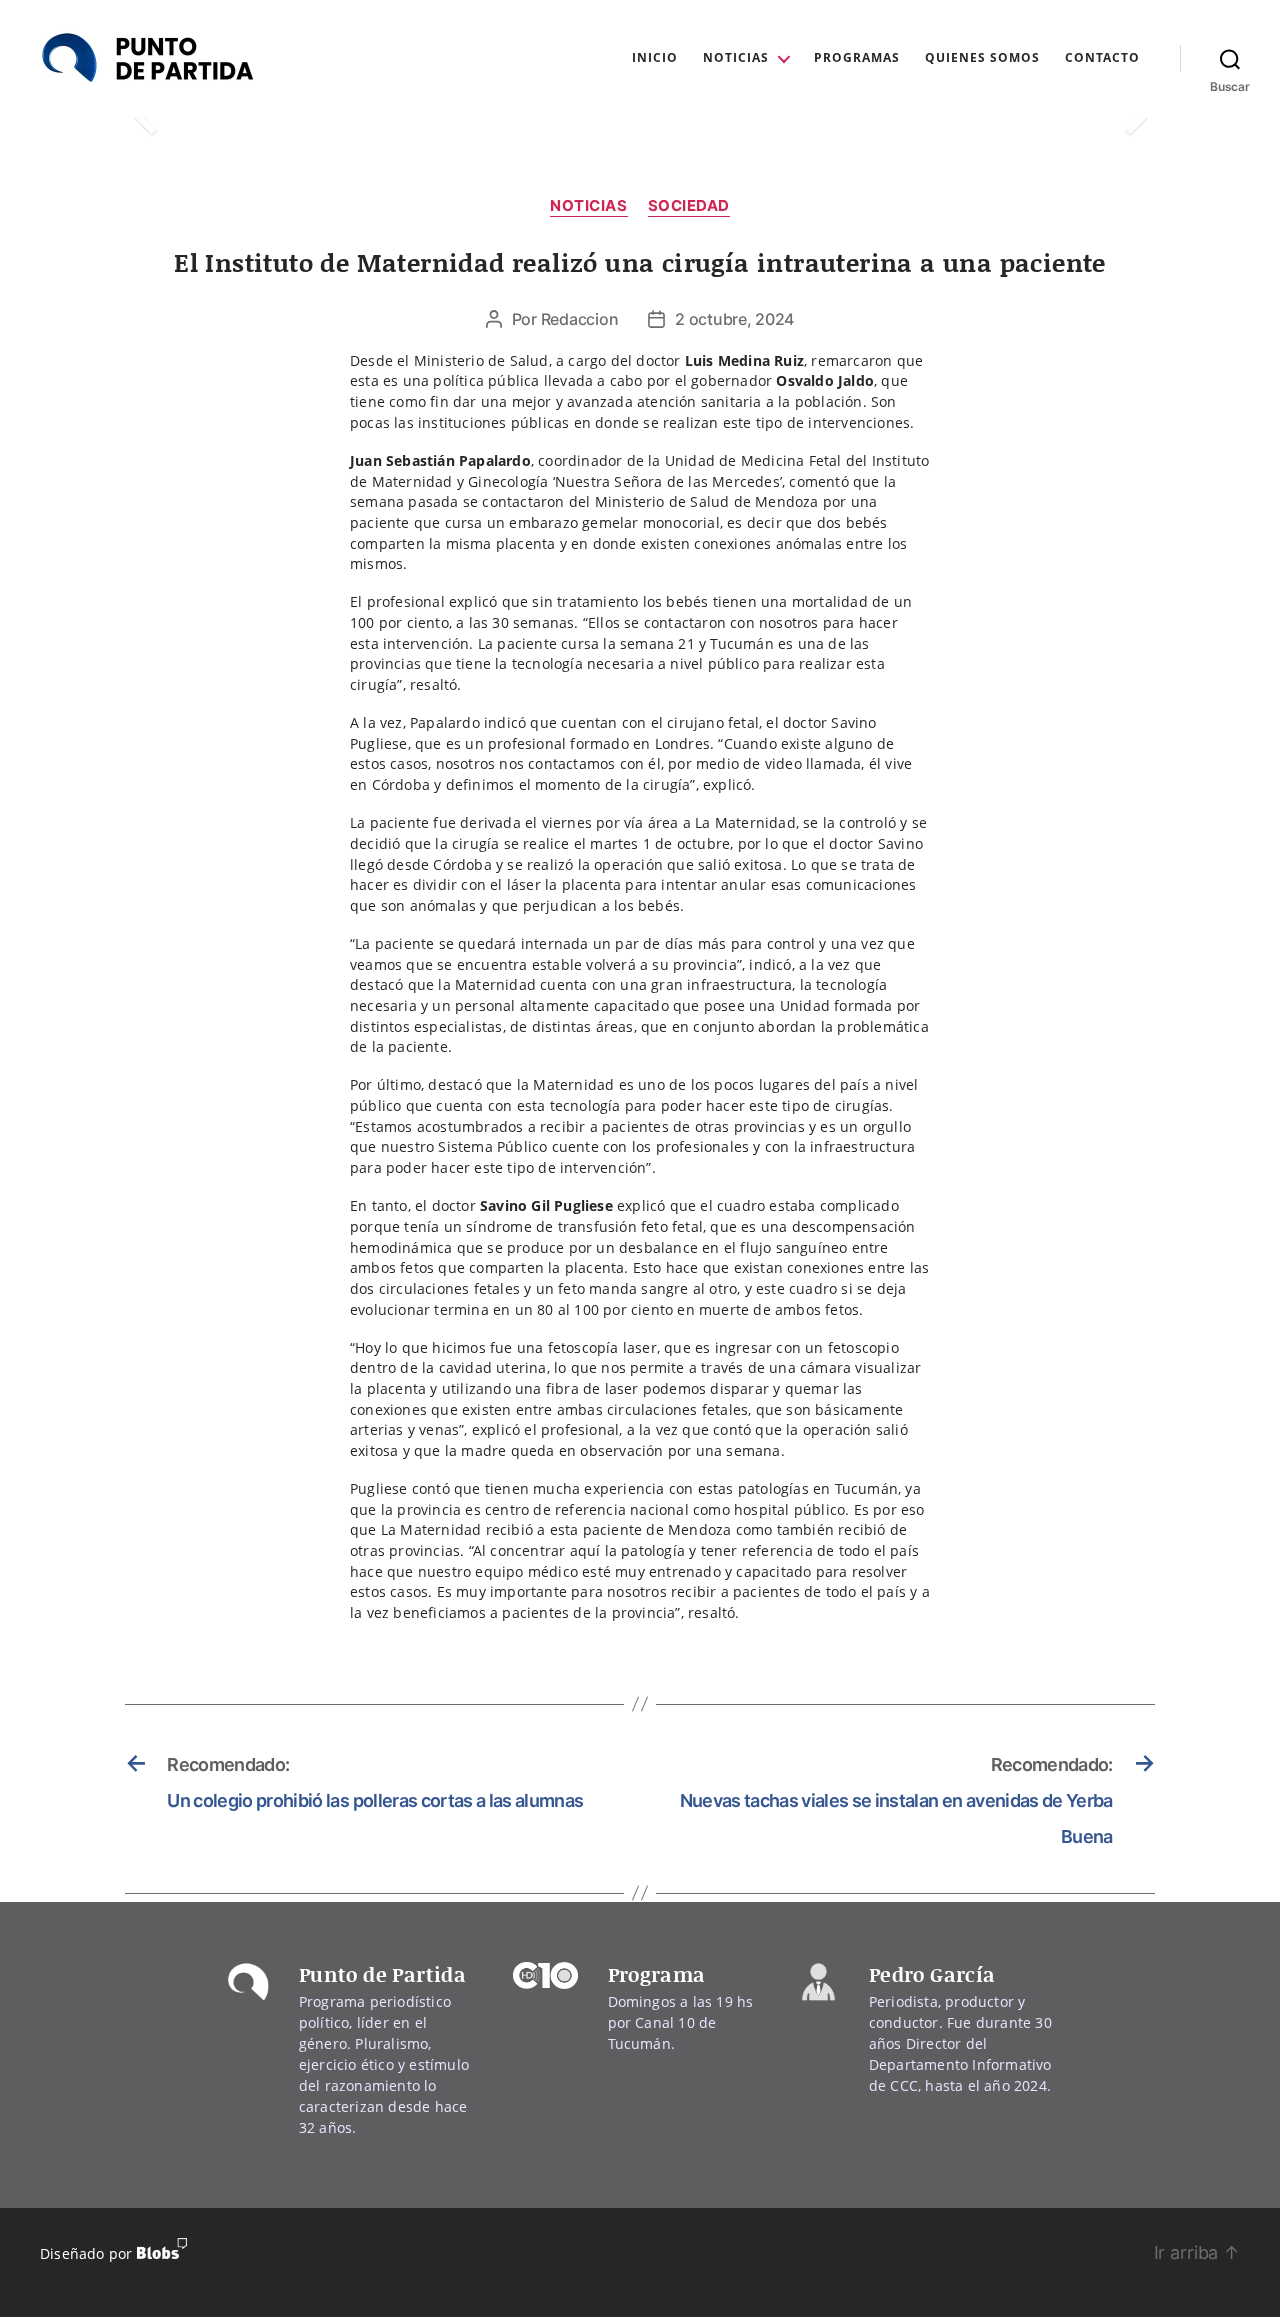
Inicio (655, 58)
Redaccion (580, 319)
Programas (857, 58)
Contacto (1102, 58)
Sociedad (689, 206)
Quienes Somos (982, 58)
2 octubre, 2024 (734, 319)
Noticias (736, 58)
